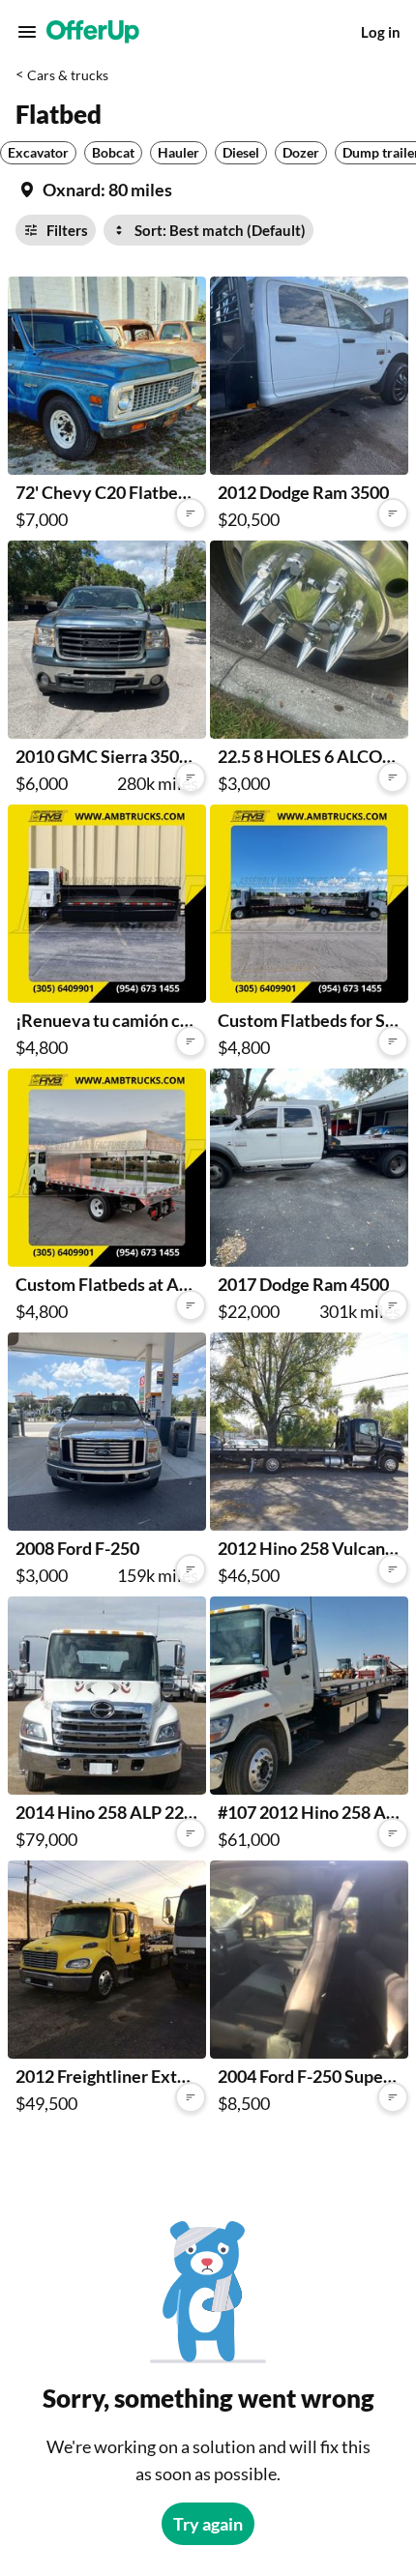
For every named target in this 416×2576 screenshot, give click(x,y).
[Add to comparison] (191, 513)
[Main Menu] (27, 32)
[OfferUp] (93, 32)
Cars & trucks (68, 75)
